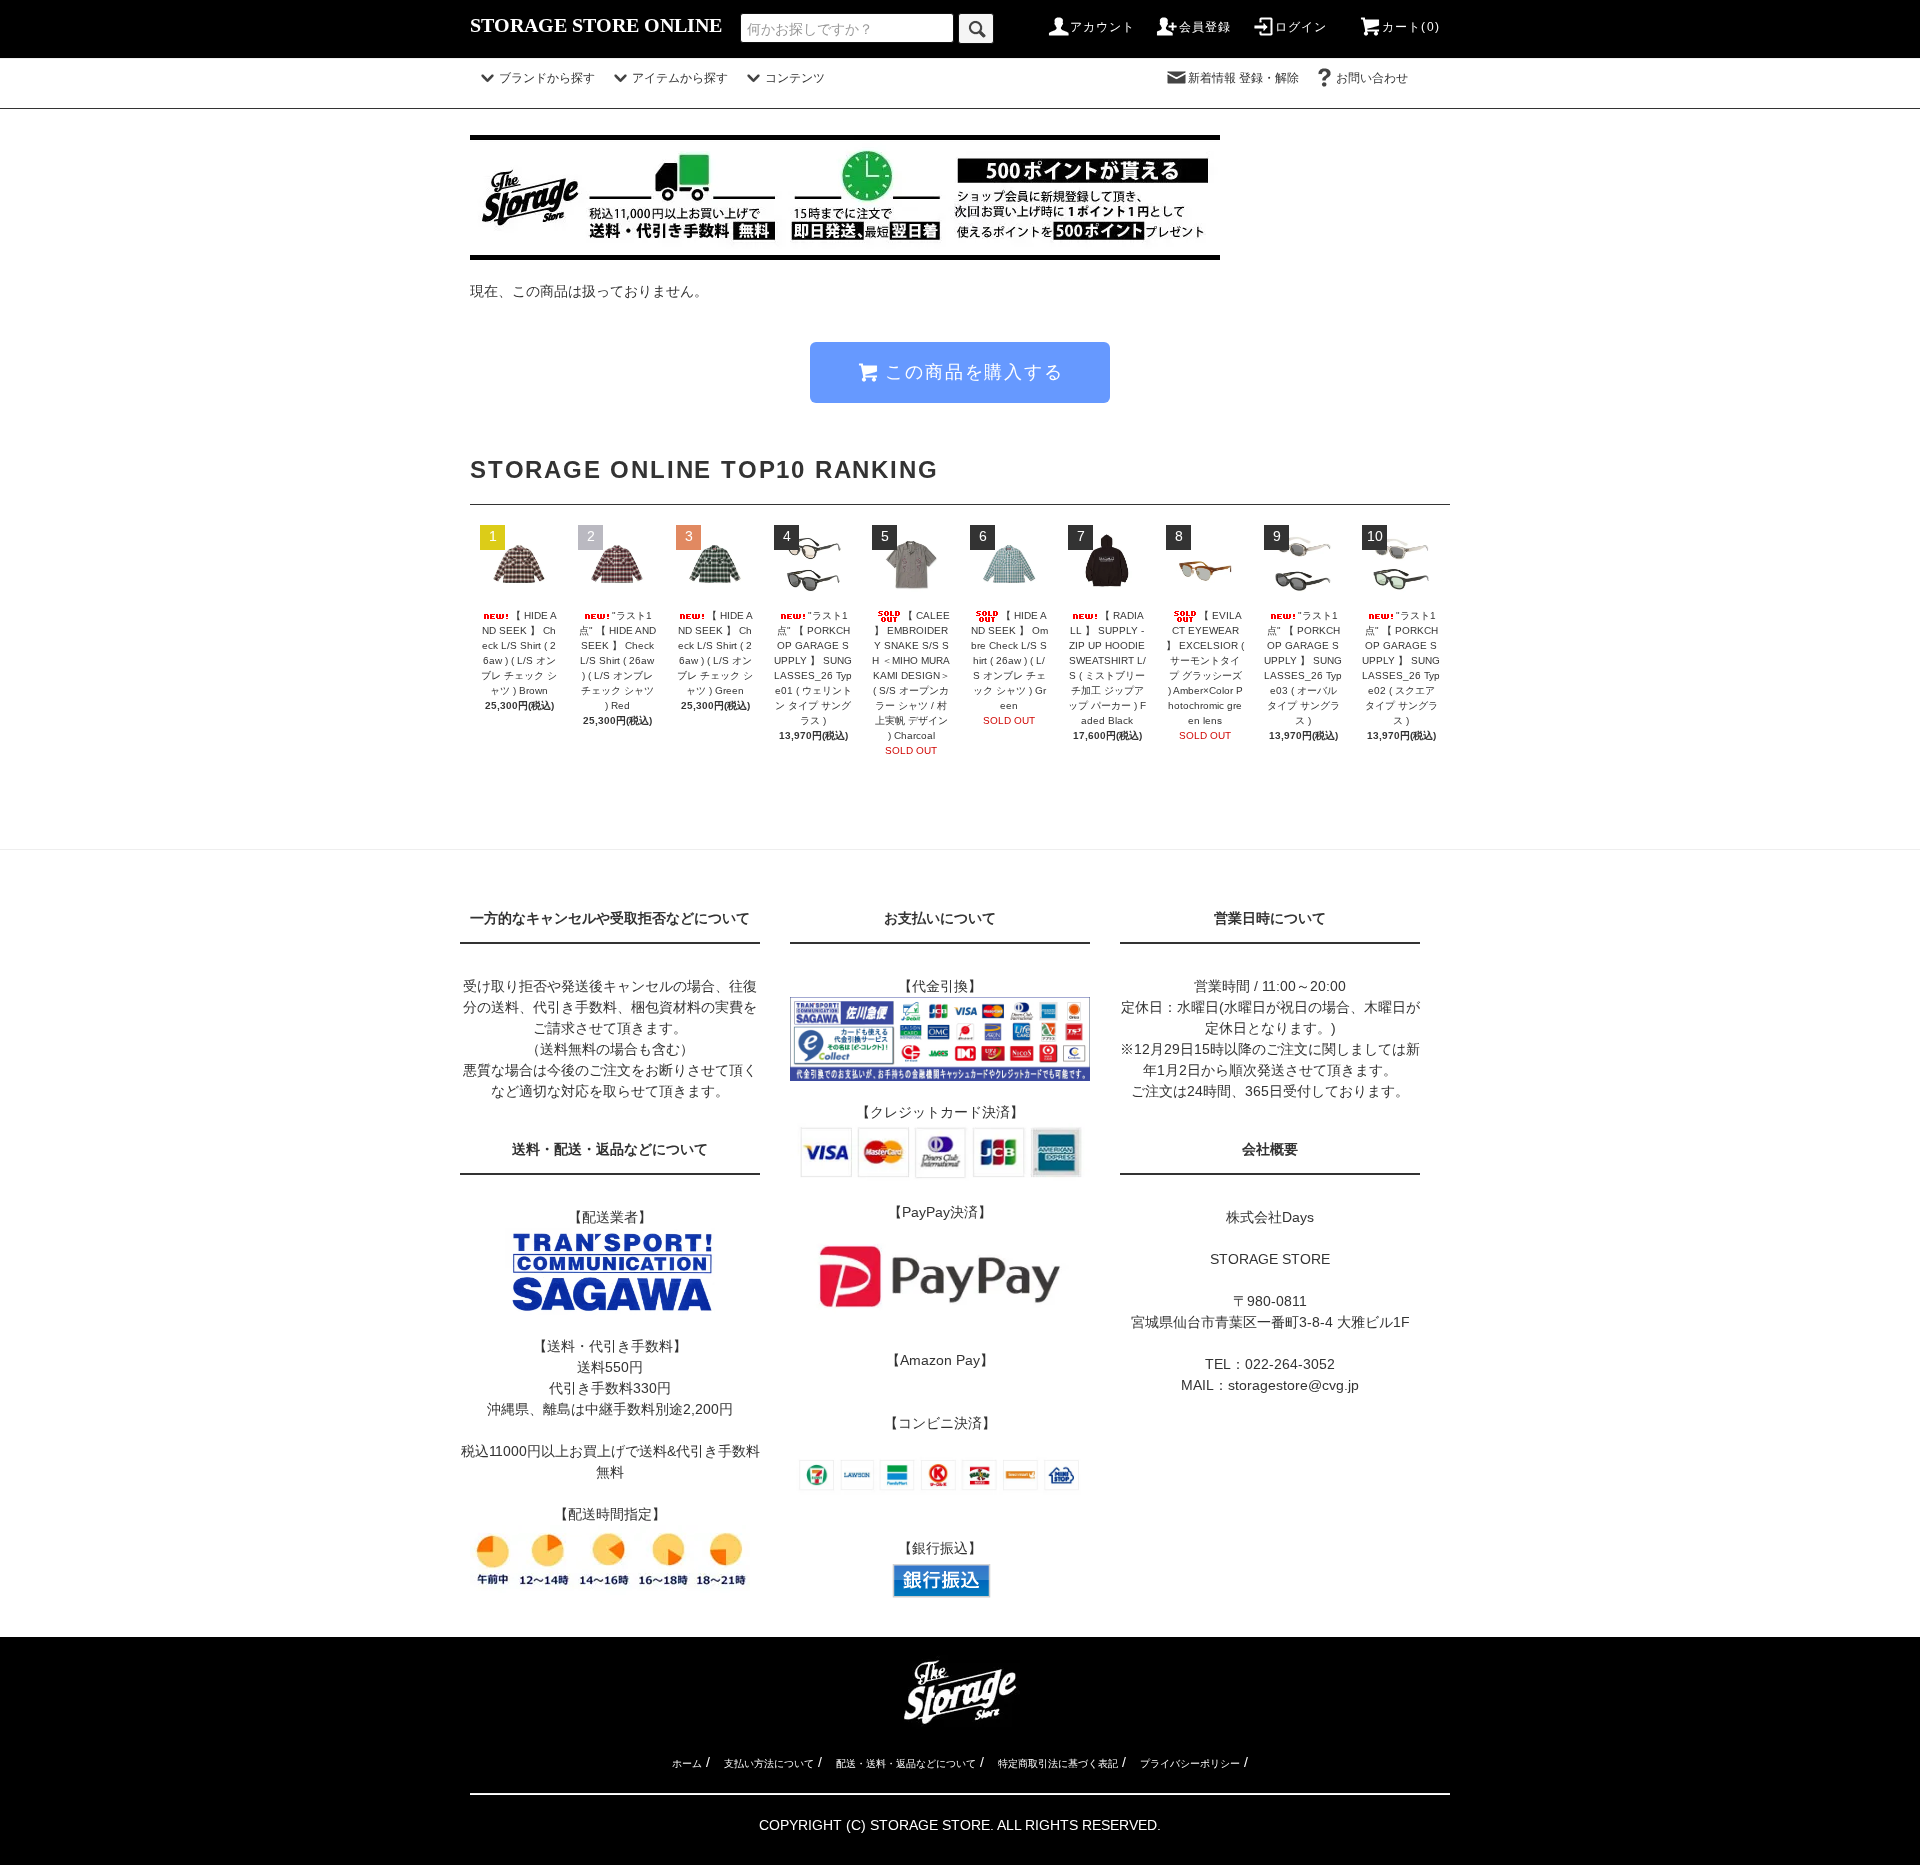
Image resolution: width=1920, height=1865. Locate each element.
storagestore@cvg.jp (1293, 1385)
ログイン (1301, 27)
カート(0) (1411, 27)
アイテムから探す (680, 78)
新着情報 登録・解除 (1243, 78)
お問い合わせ (1384, 78)
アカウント (1103, 27)
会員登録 (1205, 27)
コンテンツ (795, 78)
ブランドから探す (547, 78)
